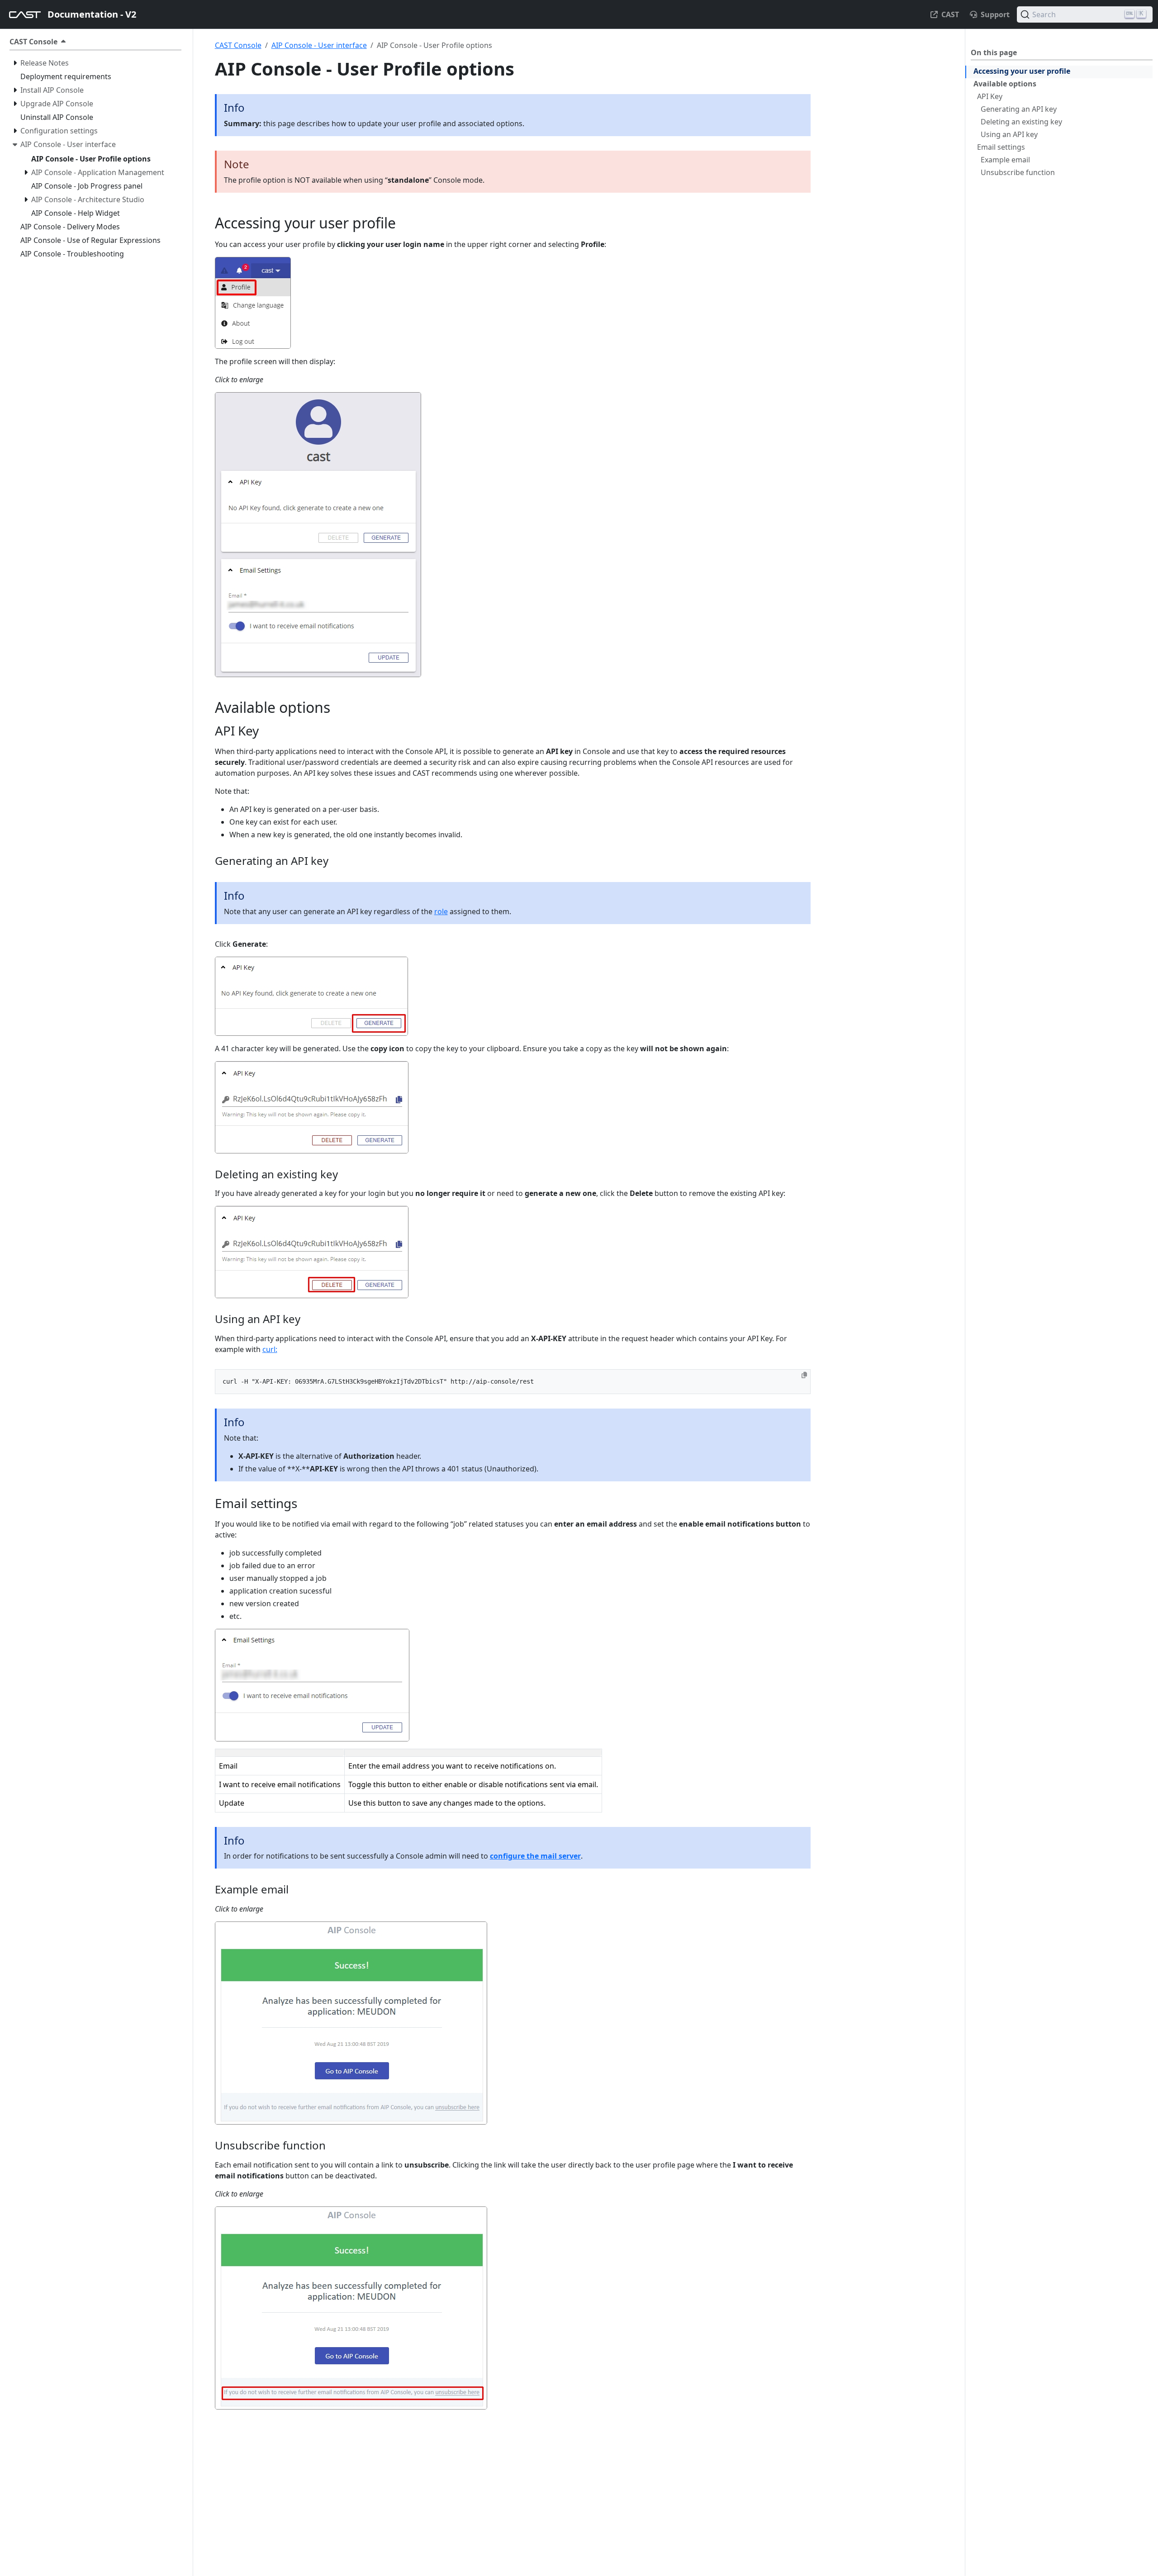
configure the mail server (535, 1856)
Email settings (1001, 147)
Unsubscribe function (1018, 172)
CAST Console (238, 45)
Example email (1005, 160)
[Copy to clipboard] (804, 1375)
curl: (270, 1349)
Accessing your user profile (1022, 71)
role (441, 911)
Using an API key (1009, 134)
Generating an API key (1019, 109)
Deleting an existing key (1021, 122)
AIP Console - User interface (319, 45)
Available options (1005, 84)
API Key (990, 96)
